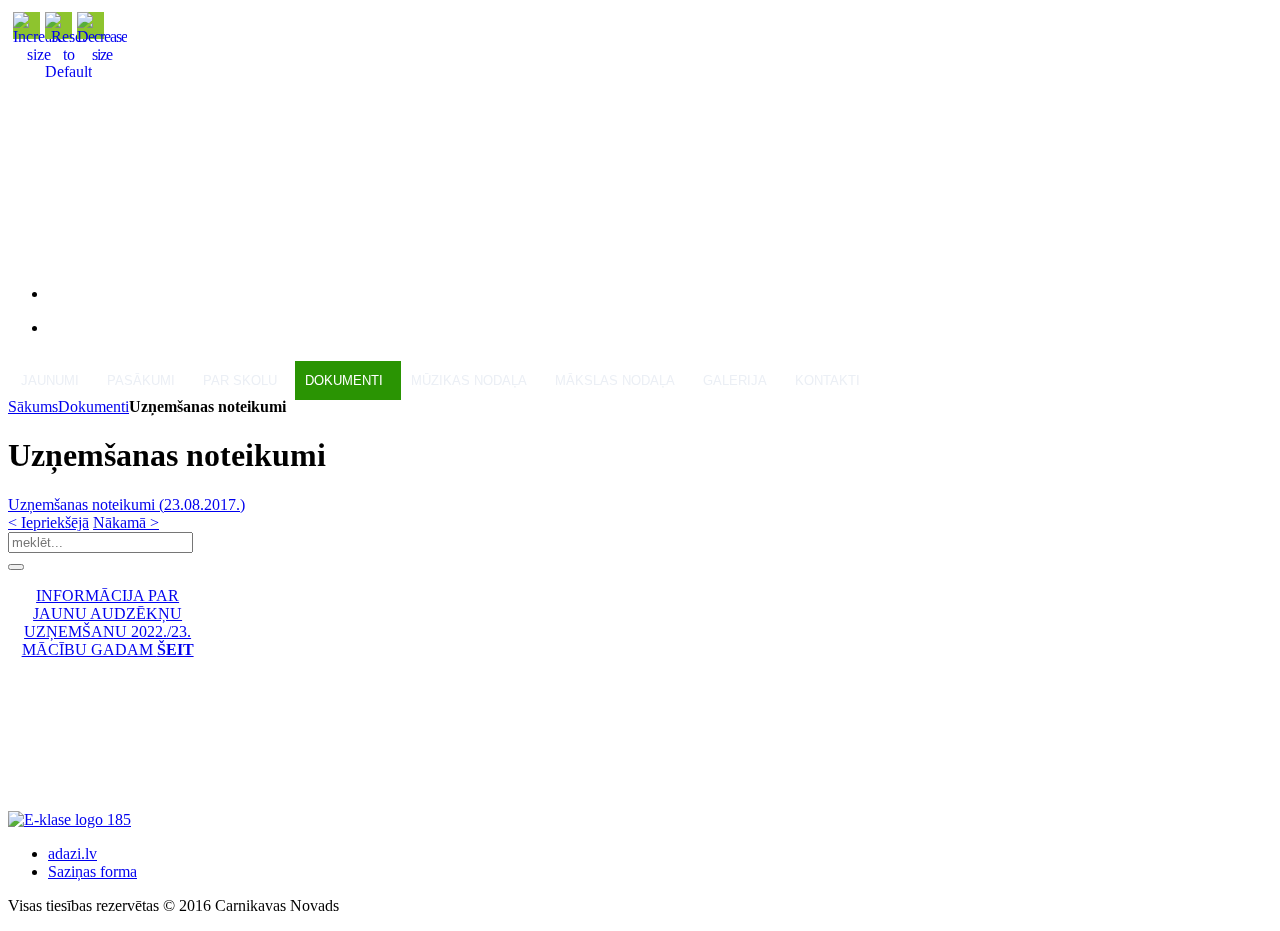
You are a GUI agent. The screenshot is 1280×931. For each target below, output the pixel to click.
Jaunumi (50, 380)
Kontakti (827, 380)
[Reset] (16, 567)
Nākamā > (126, 522)
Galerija (735, 380)
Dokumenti (93, 406)
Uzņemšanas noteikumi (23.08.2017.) (126, 504)
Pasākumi (141, 380)
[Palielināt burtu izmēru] (39, 54)
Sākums (33, 406)
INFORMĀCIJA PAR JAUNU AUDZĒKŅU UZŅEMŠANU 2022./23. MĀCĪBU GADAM (108, 622)
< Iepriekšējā (48, 522)
